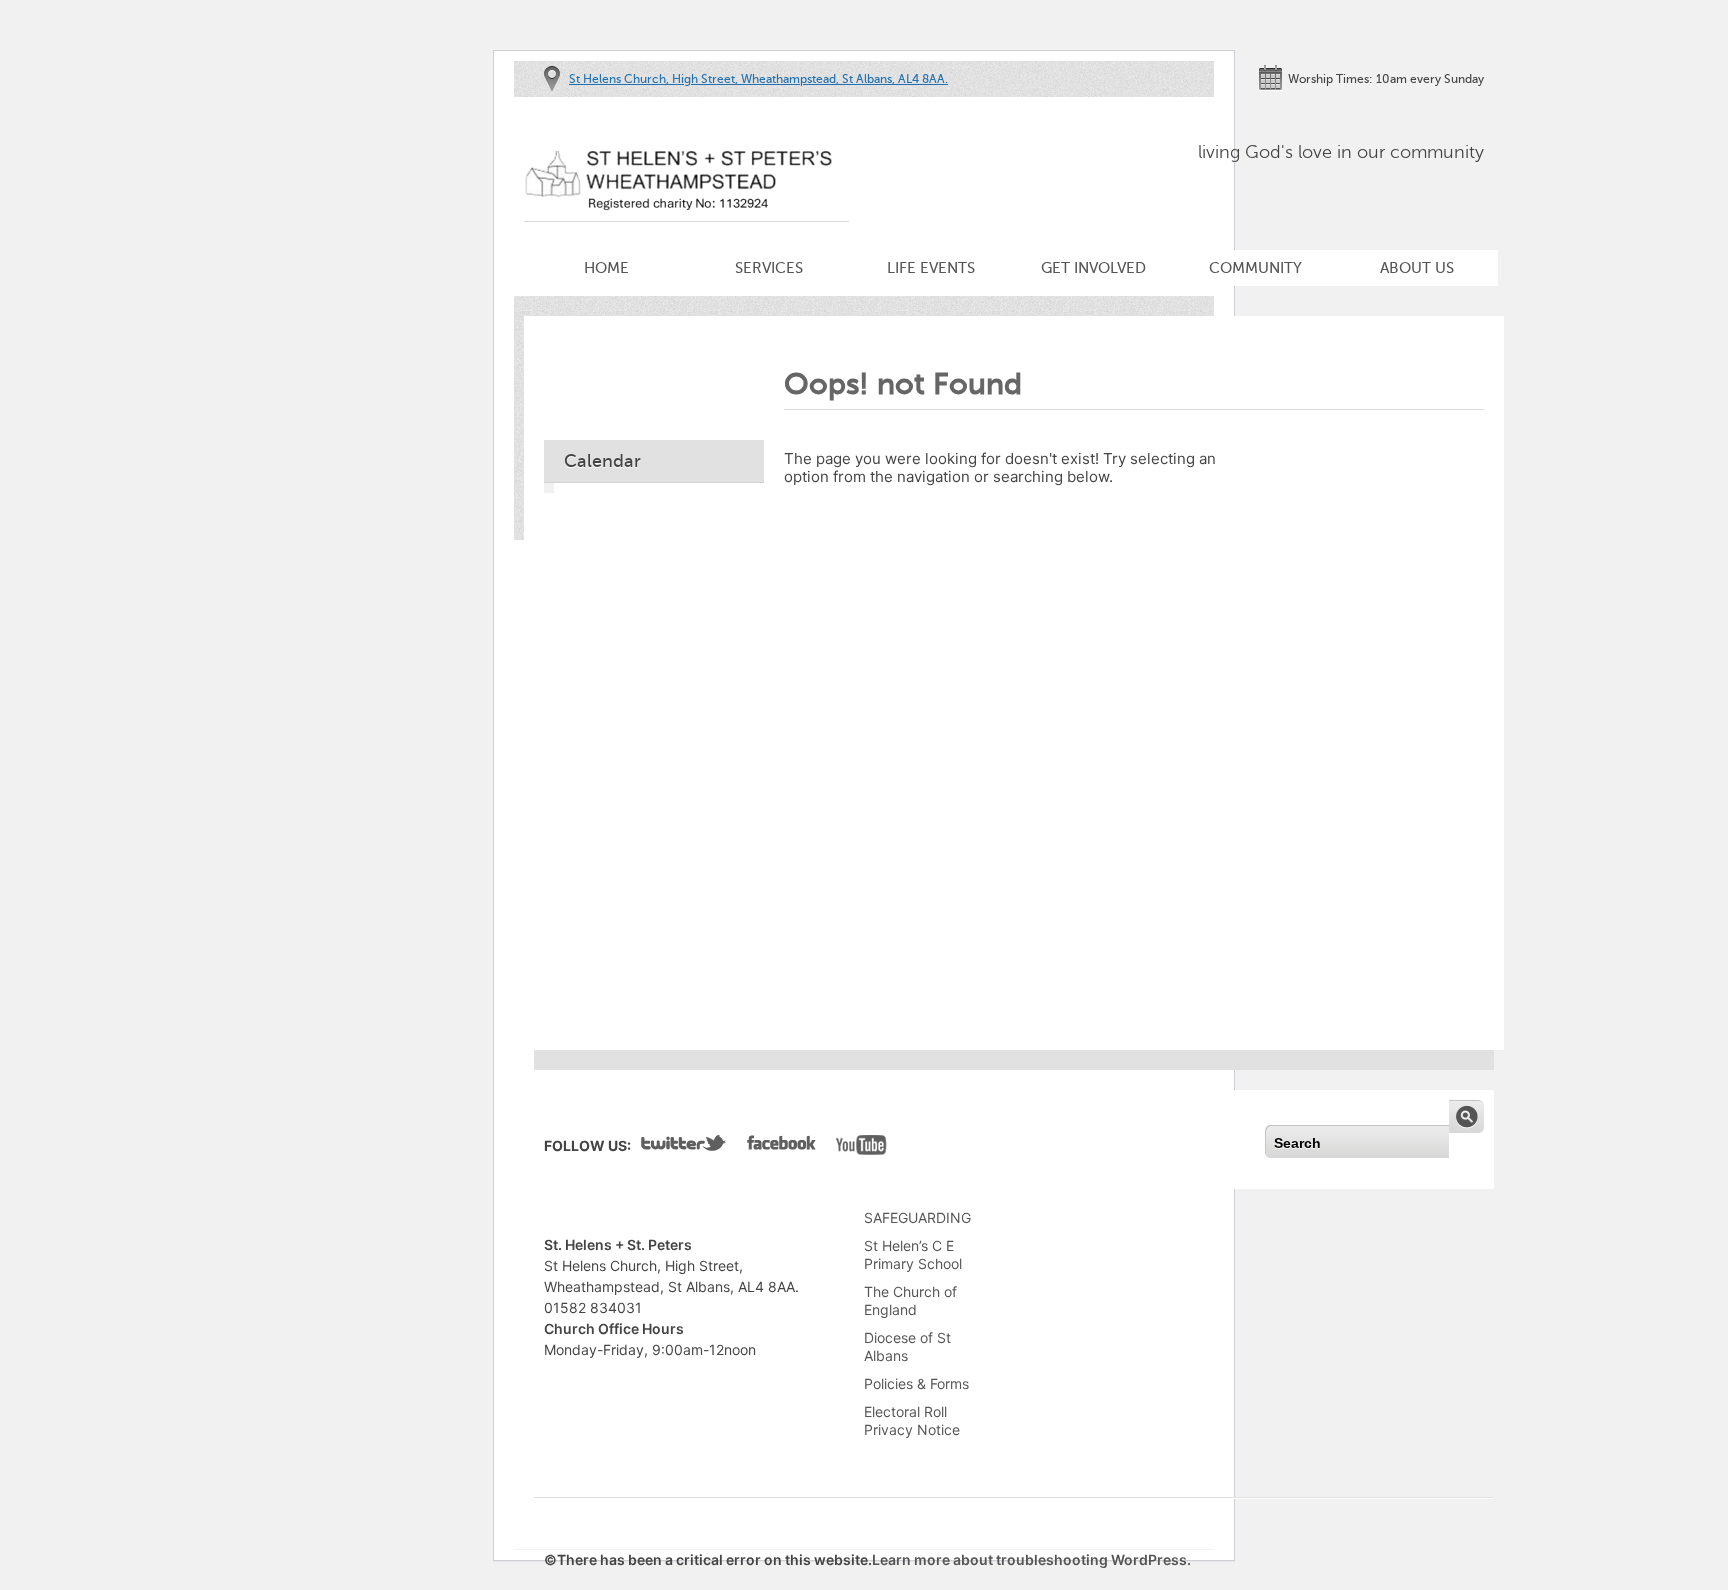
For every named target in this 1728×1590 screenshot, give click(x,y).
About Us (1417, 268)
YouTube (861, 1147)
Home (606, 268)
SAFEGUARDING (917, 1217)
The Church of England (910, 1300)
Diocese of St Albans (907, 1346)
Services (769, 268)
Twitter (684, 1147)
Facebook (781, 1147)
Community (1255, 268)
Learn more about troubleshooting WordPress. (1031, 1559)
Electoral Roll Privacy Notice (912, 1420)
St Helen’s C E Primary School (913, 1254)
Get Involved (1093, 268)
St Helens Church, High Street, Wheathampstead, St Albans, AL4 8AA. (758, 79)
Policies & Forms (916, 1383)
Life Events (931, 268)
